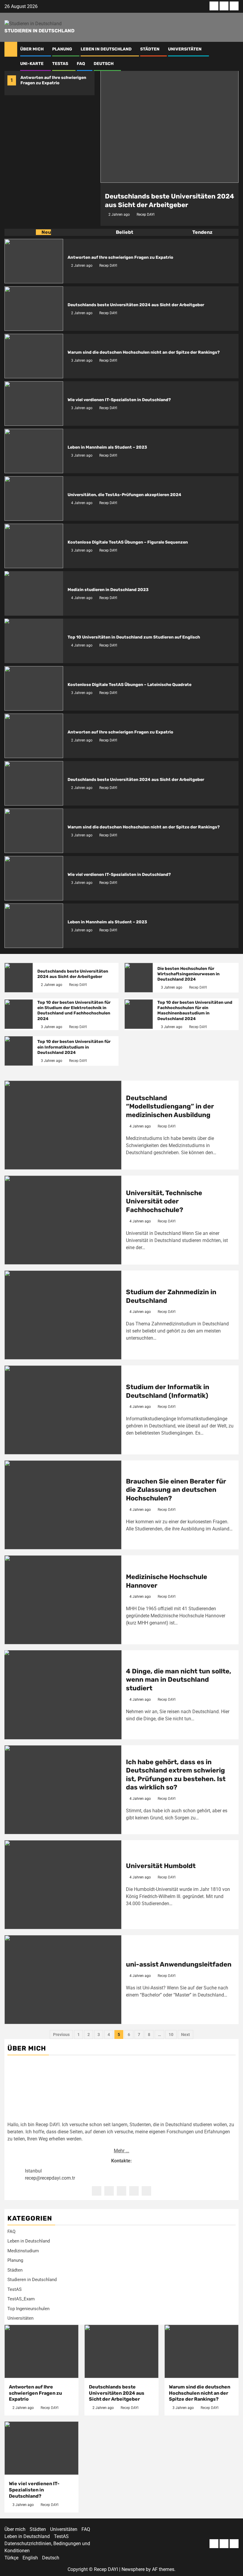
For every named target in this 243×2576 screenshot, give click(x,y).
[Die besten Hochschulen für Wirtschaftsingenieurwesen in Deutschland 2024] (139, 978)
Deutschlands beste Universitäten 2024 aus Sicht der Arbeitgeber (170, 201)
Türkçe (11, 2558)
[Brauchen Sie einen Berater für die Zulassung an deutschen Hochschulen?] (63, 1505)
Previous (61, 2035)
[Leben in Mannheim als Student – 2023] (34, 451)
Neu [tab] (46, 232)
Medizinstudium (23, 2251)
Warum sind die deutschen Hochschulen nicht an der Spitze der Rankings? (144, 352)
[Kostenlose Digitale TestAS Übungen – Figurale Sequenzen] (34, 546)
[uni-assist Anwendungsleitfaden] (63, 1980)
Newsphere (133, 2569)
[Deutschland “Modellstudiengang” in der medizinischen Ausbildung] (63, 1125)
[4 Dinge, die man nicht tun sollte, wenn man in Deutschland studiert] (63, 1695)
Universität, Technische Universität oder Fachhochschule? (164, 1201)
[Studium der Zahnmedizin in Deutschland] (63, 1315)
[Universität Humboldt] (63, 1885)
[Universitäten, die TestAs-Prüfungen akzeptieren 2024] (34, 498)
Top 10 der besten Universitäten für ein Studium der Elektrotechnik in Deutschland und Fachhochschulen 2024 (74, 1011)
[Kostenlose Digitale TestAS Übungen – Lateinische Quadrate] (34, 688)
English (30, 2558)
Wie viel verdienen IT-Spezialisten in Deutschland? (119, 400)
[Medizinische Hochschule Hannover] (63, 1600)
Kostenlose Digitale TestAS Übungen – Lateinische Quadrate (130, 685)
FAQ (81, 64)
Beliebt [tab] (124, 232)
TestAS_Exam (21, 2299)
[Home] (11, 49)
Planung (62, 49)
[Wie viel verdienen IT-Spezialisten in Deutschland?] (34, 404)
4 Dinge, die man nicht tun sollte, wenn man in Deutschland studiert (179, 1680)
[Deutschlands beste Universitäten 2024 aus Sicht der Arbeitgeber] (170, 124)
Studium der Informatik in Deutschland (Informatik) (168, 1391)
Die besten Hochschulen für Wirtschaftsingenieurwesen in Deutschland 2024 (188, 974)
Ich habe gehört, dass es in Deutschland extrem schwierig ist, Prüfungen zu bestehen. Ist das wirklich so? (176, 1775)
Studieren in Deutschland (39, 31)
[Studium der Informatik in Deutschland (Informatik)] (63, 1410)
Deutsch (104, 64)
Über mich (32, 49)
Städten (150, 49)
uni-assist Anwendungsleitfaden (179, 1964)
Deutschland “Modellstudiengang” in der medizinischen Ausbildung (170, 1106)
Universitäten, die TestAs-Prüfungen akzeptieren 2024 (124, 495)
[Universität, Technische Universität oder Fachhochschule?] (63, 1220)
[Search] (234, 49)
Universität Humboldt (161, 1866)
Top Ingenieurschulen (28, 2309)
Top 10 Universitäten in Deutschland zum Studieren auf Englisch (134, 637)
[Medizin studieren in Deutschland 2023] (34, 593)
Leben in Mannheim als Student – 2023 (107, 447)
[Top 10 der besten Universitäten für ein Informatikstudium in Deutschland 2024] (19, 1051)
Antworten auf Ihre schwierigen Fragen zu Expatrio (53, 80)
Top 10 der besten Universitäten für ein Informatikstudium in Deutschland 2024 (74, 1047)
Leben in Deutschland (106, 49)
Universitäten (185, 49)
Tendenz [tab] (202, 232)
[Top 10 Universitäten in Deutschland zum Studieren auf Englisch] (34, 641)
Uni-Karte (32, 64)
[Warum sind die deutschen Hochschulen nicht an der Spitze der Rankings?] (34, 356)
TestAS (60, 64)
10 (171, 2035)
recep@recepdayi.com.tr (50, 2178)
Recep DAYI (146, 215)
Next (186, 2035)
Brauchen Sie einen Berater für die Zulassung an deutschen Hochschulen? (176, 1490)
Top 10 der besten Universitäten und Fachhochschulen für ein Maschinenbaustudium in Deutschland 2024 (195, 1011)
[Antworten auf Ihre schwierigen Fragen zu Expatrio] (34, 261)
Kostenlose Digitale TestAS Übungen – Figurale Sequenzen (128, 542)
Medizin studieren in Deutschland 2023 (108, 590)
